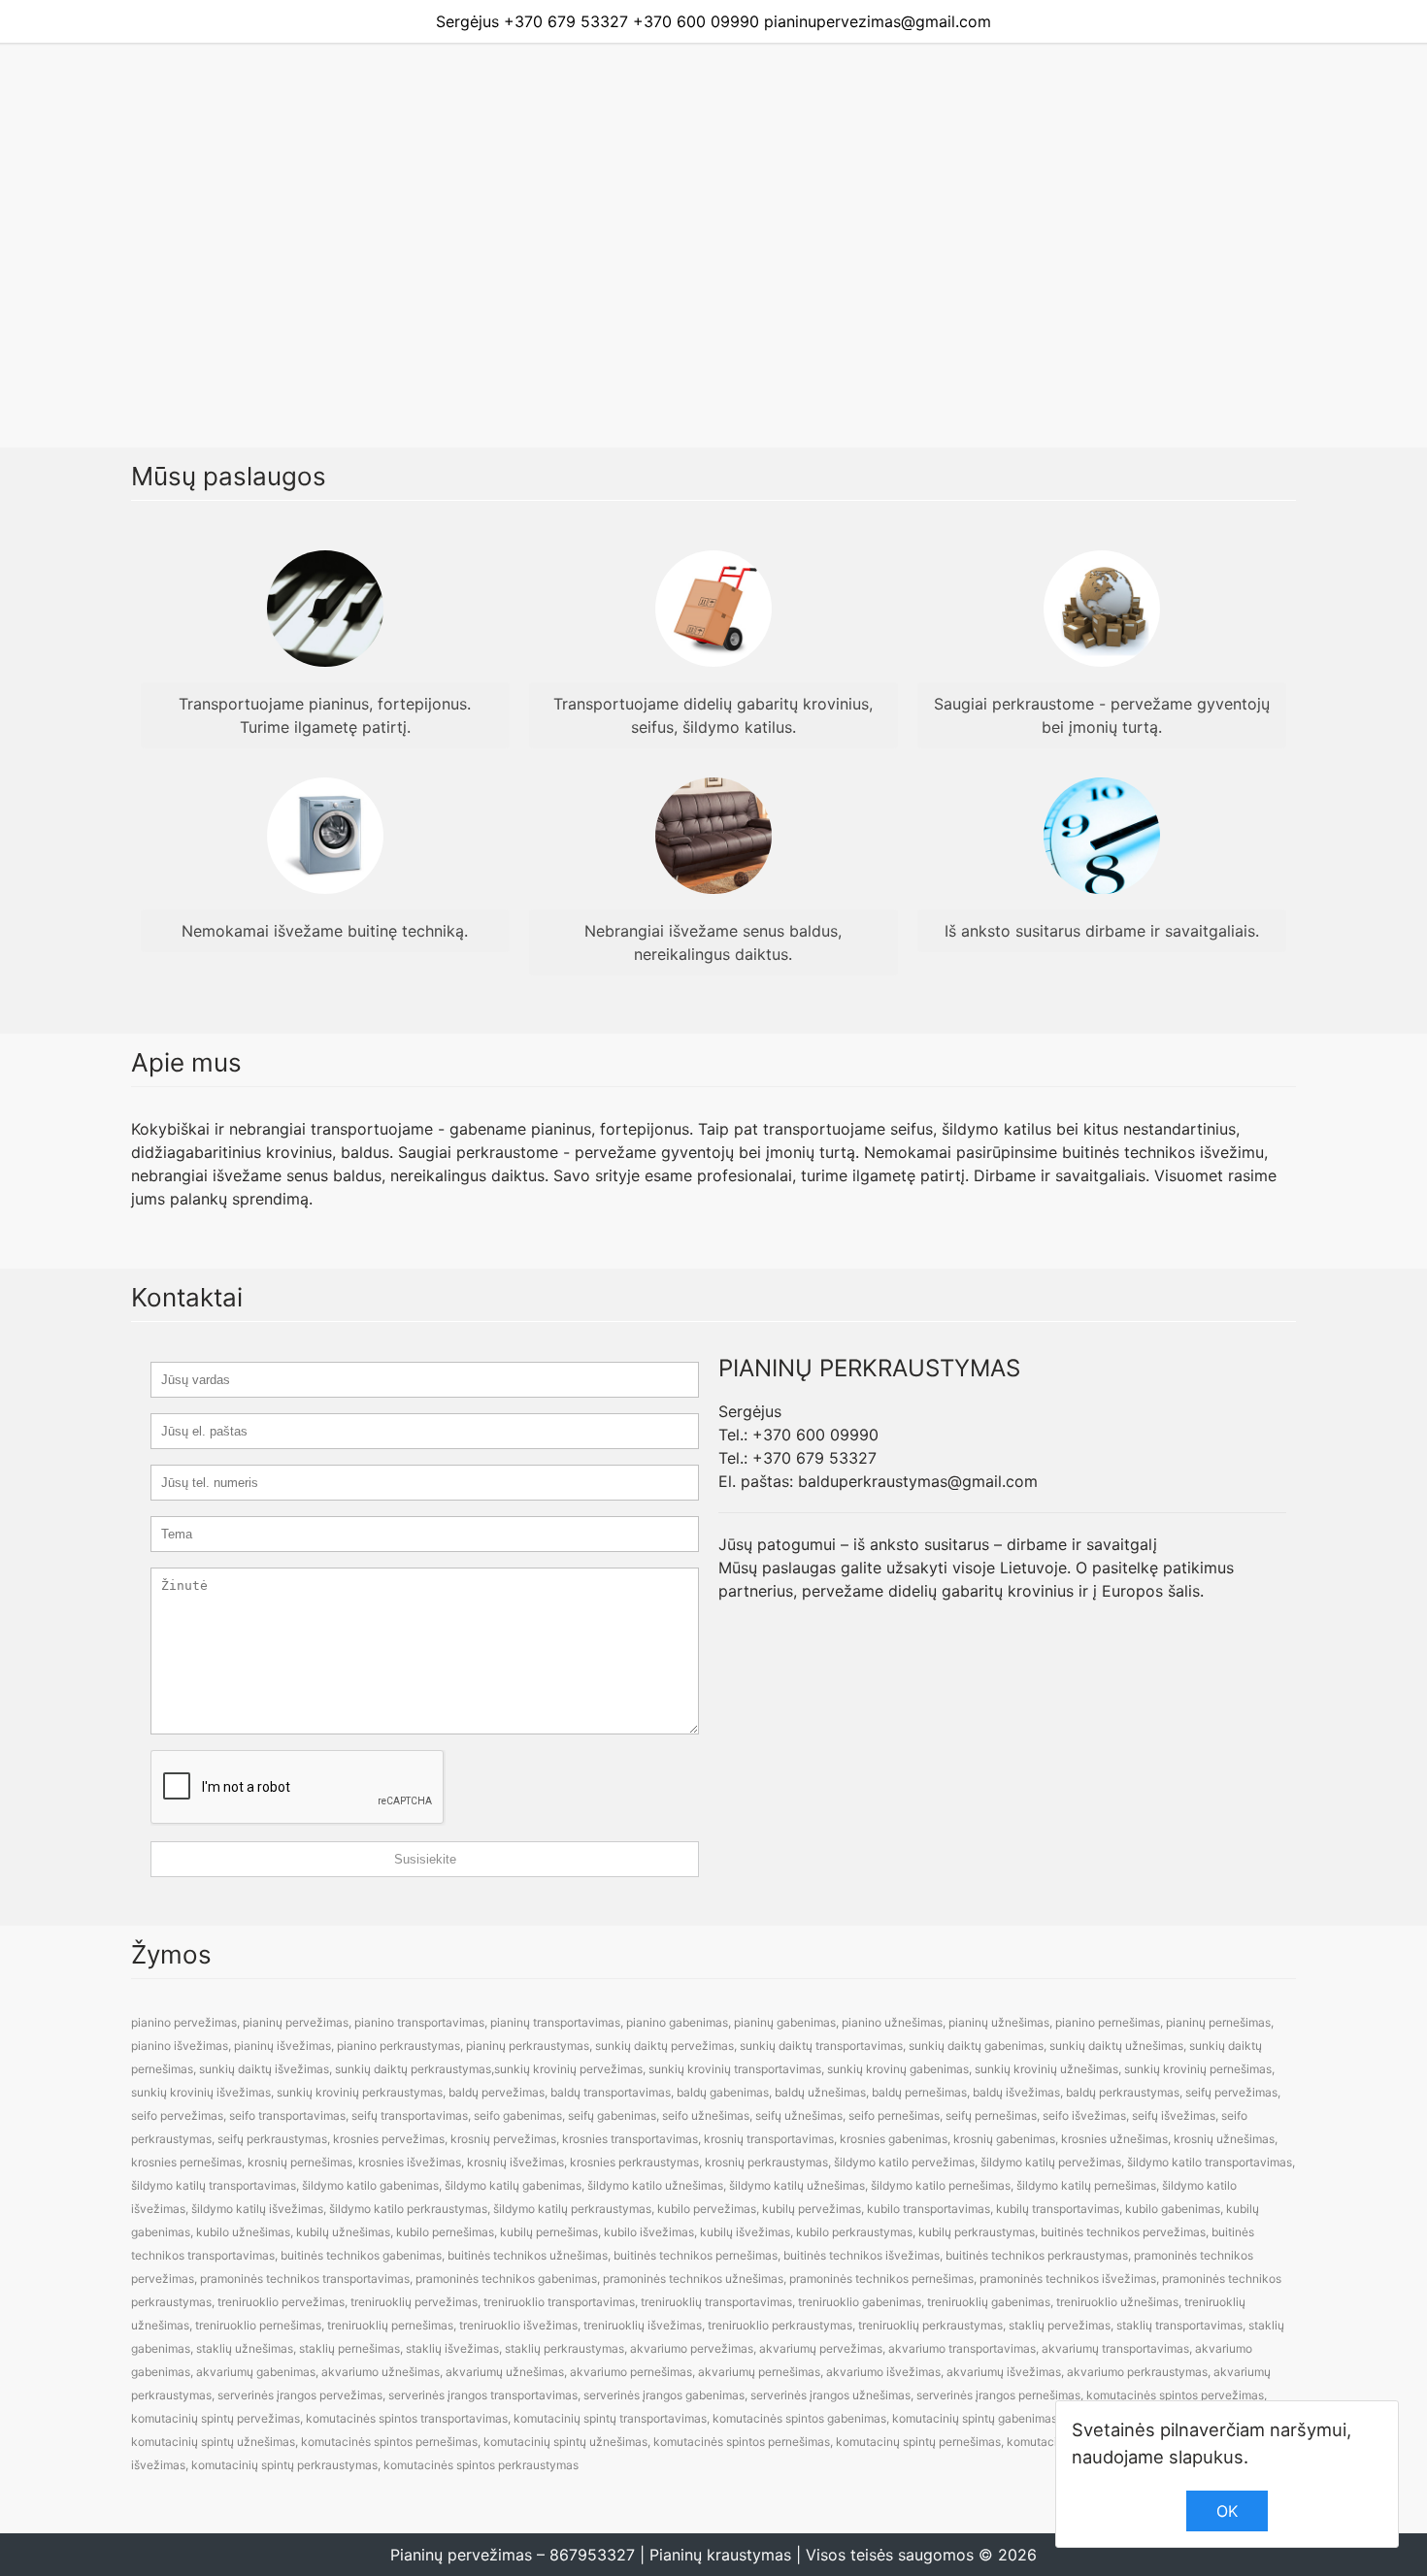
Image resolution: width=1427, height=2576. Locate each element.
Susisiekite (425, 1859)
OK (1227, 2511)
